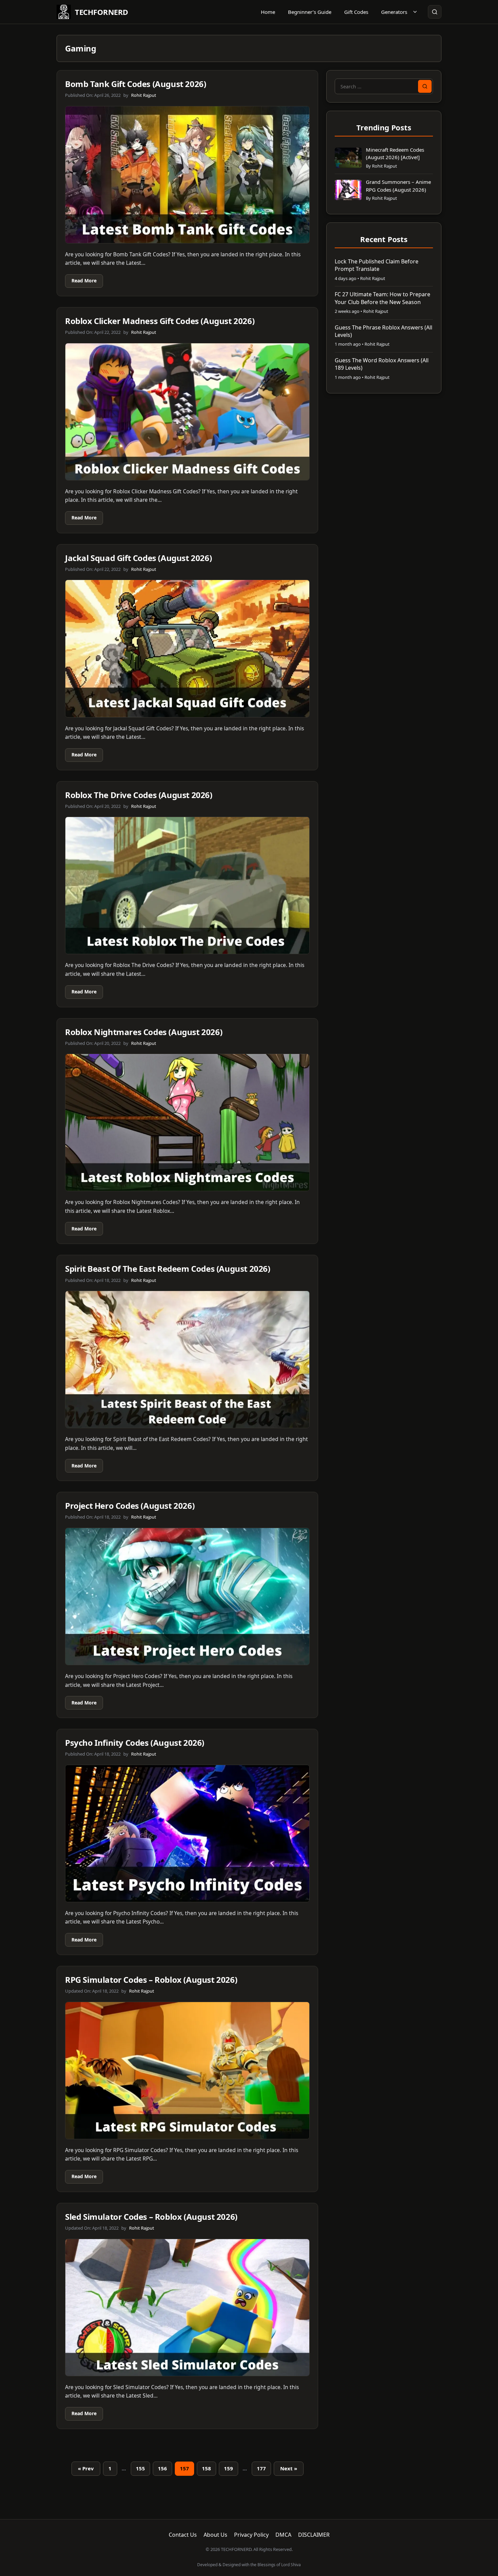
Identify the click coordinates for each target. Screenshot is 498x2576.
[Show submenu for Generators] (415, 12)
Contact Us (183, 2535)
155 (140, 2468)
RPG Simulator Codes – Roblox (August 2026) (151, 1980)
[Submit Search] (425, 86)
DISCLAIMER (314, 2535)
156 (162, 2468)
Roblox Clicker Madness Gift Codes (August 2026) (160, 321)
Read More (84, 281)
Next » (289, 2468)
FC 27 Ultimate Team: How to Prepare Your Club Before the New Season (382, 298)
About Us (215, 2535)
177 (261, 2468)
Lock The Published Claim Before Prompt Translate (377, 265)
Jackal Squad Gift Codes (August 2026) (138, 558)
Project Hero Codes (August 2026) (130, 1506)
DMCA (283, 2535)
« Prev (86, 2468)
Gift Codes (356, 12)
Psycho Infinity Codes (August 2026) (135, 1743)
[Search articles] (435, 12)
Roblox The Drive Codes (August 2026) (139, 795)
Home (268, 12)
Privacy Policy (251, 2535)
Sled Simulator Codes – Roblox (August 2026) (151, 2217)
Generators (394, 12)
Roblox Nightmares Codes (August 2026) (144, 1032)
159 (229, 2468)
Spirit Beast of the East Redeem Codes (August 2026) (168, 1269)
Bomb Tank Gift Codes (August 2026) (136, 84)
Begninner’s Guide (310, 12)
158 (206, 2468)
